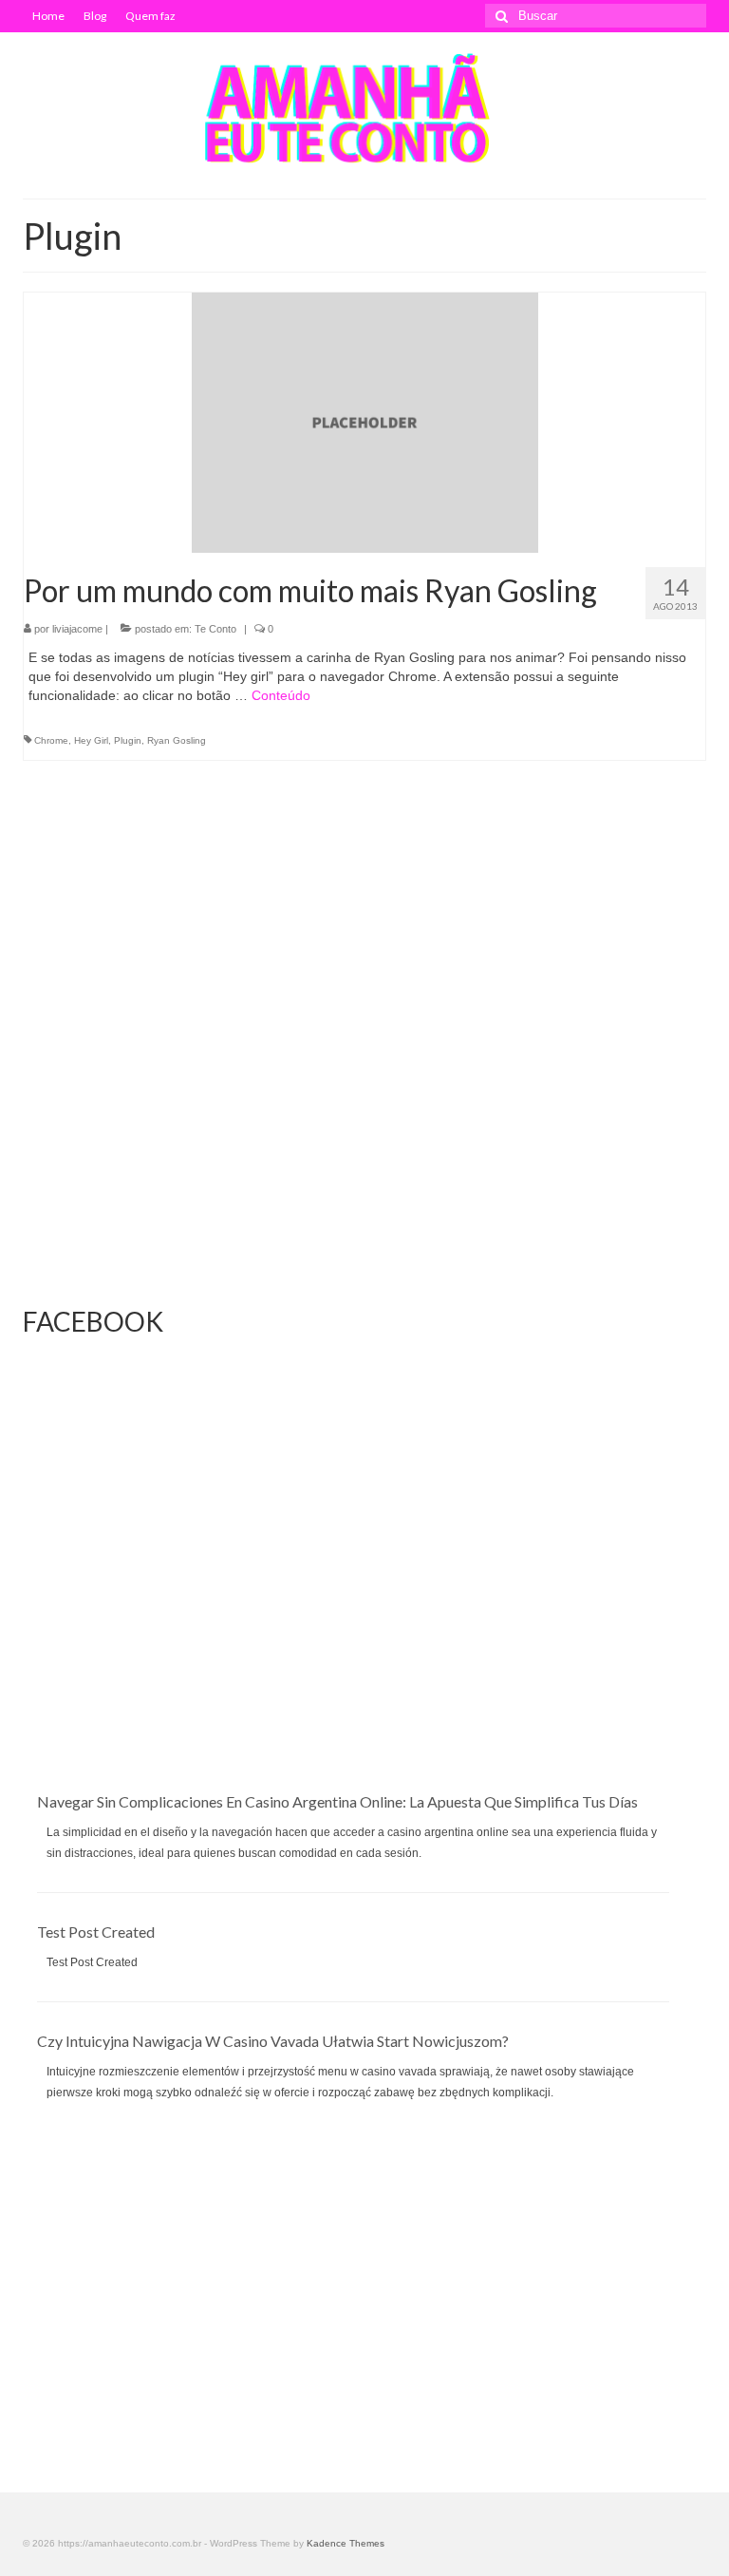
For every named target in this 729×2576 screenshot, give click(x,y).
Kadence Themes (346, 2543)
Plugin (128, 740)
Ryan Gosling (177, 740)
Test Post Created (96, 1932)
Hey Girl (91, 740)
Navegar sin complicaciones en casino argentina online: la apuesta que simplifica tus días (337, 1801)
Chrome (51, 740)
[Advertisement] (364, 1658)
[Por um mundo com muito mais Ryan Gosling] (365, 422)
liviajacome (77, 629)
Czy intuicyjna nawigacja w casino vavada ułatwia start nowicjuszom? (273, 2041)
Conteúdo (281, 695)
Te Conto (215, 629)
